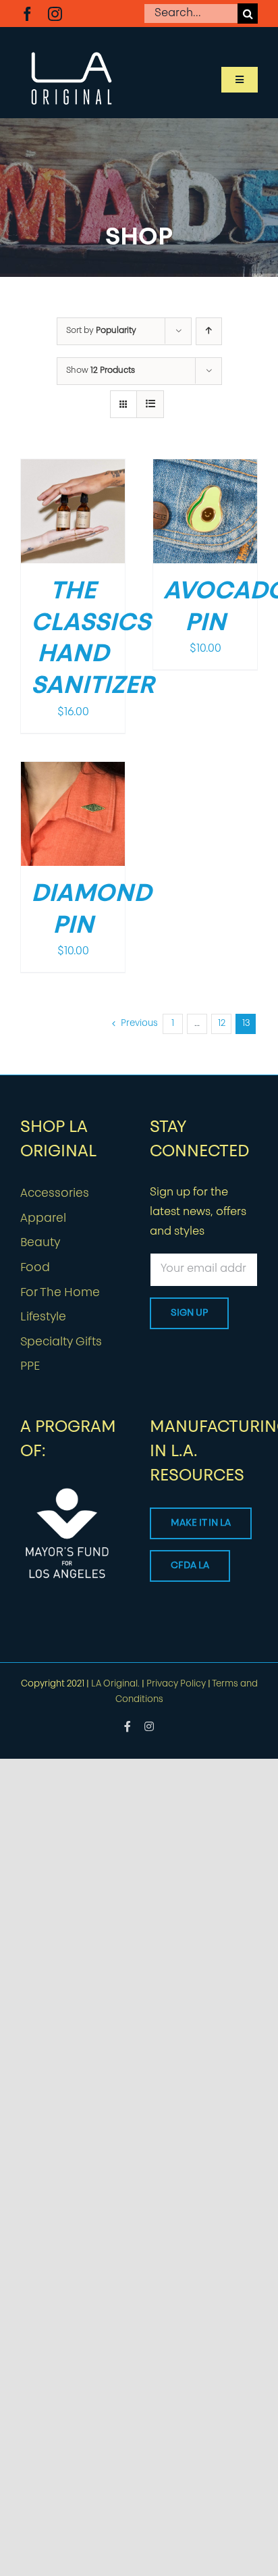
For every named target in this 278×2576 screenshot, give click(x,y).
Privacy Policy (176, 1684)
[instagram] (55, 14)
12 (222, 1024)
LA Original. (115, 1684)
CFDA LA (190, 1566)
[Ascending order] (209, 331)
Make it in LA (201, 1523)
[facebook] (27, 14)
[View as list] (150, 404)
